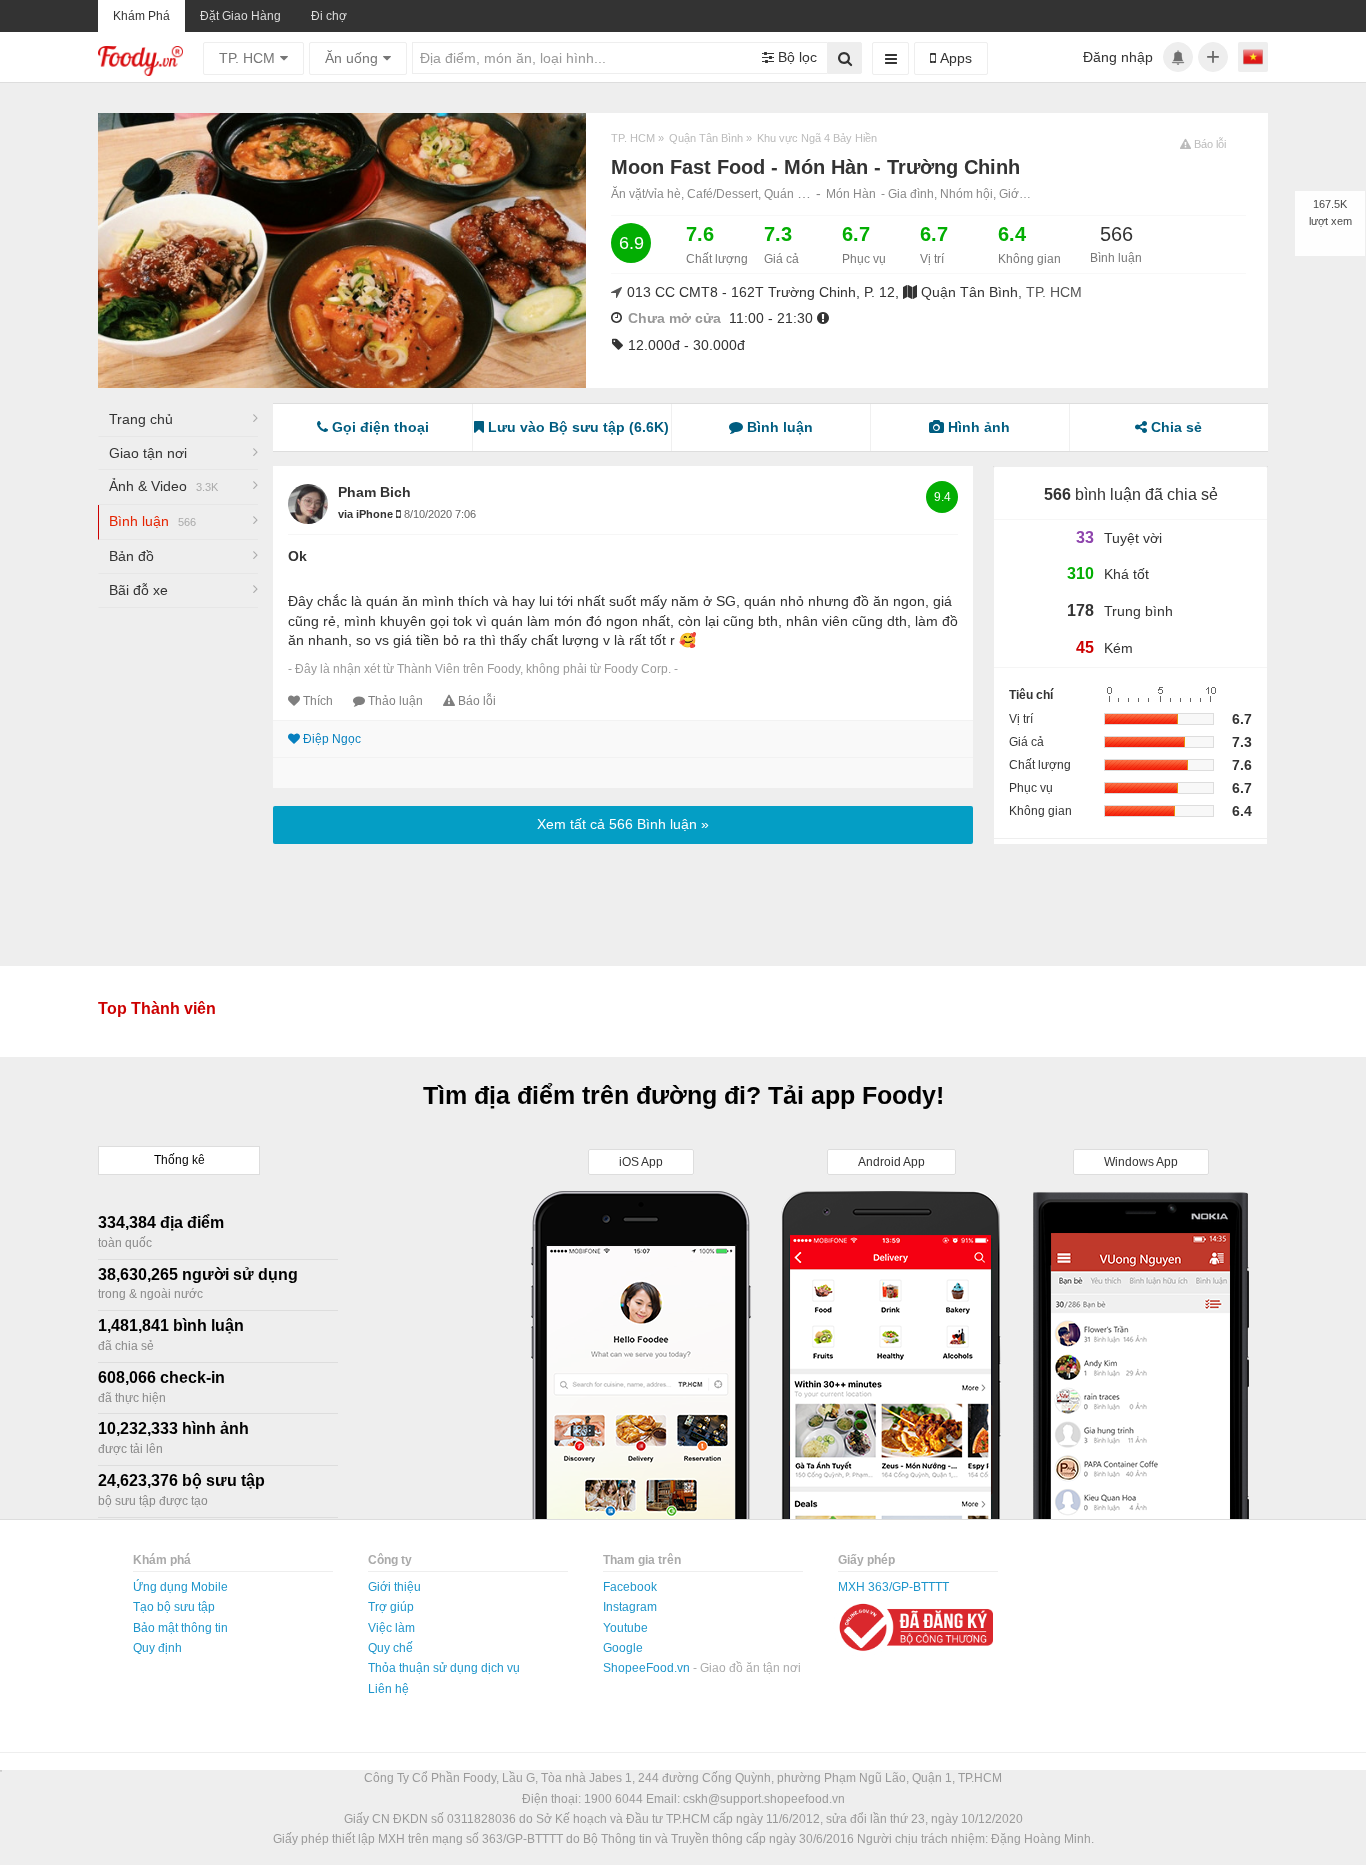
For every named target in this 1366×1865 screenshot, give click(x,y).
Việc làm (391, 1628)
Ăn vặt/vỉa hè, (649, 194)
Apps (954, 58)
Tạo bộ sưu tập (174, 1607)
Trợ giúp (391, 1607)
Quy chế (390, 1648)
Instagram (630, 1607)
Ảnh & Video (163, 486)
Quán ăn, (790, 194)
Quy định (157, 1648)
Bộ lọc (795, 57)
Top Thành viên (157, 1008)
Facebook (630, 1587)
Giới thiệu (394, 1587)
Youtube (625, 1628)
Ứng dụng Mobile (180, 1587)
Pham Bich (374, 492)
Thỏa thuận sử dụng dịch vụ (444, 1668)
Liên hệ (388, 1689)
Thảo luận (395, 701)
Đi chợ (329, 16)
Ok (297, 556)
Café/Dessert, (725, 194)
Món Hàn (851, 194)
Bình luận (152, 521)
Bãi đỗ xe (138, 590)
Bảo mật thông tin (180, 1628)
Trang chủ (141, 419)
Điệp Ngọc (332, 739)
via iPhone (367, 514)
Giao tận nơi (148, 453)
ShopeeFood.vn (648, 1668)
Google (623, 1648)
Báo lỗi (477, 701)
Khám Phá (141, 16)
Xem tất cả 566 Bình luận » (623, 824)
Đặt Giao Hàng (240, 16)
